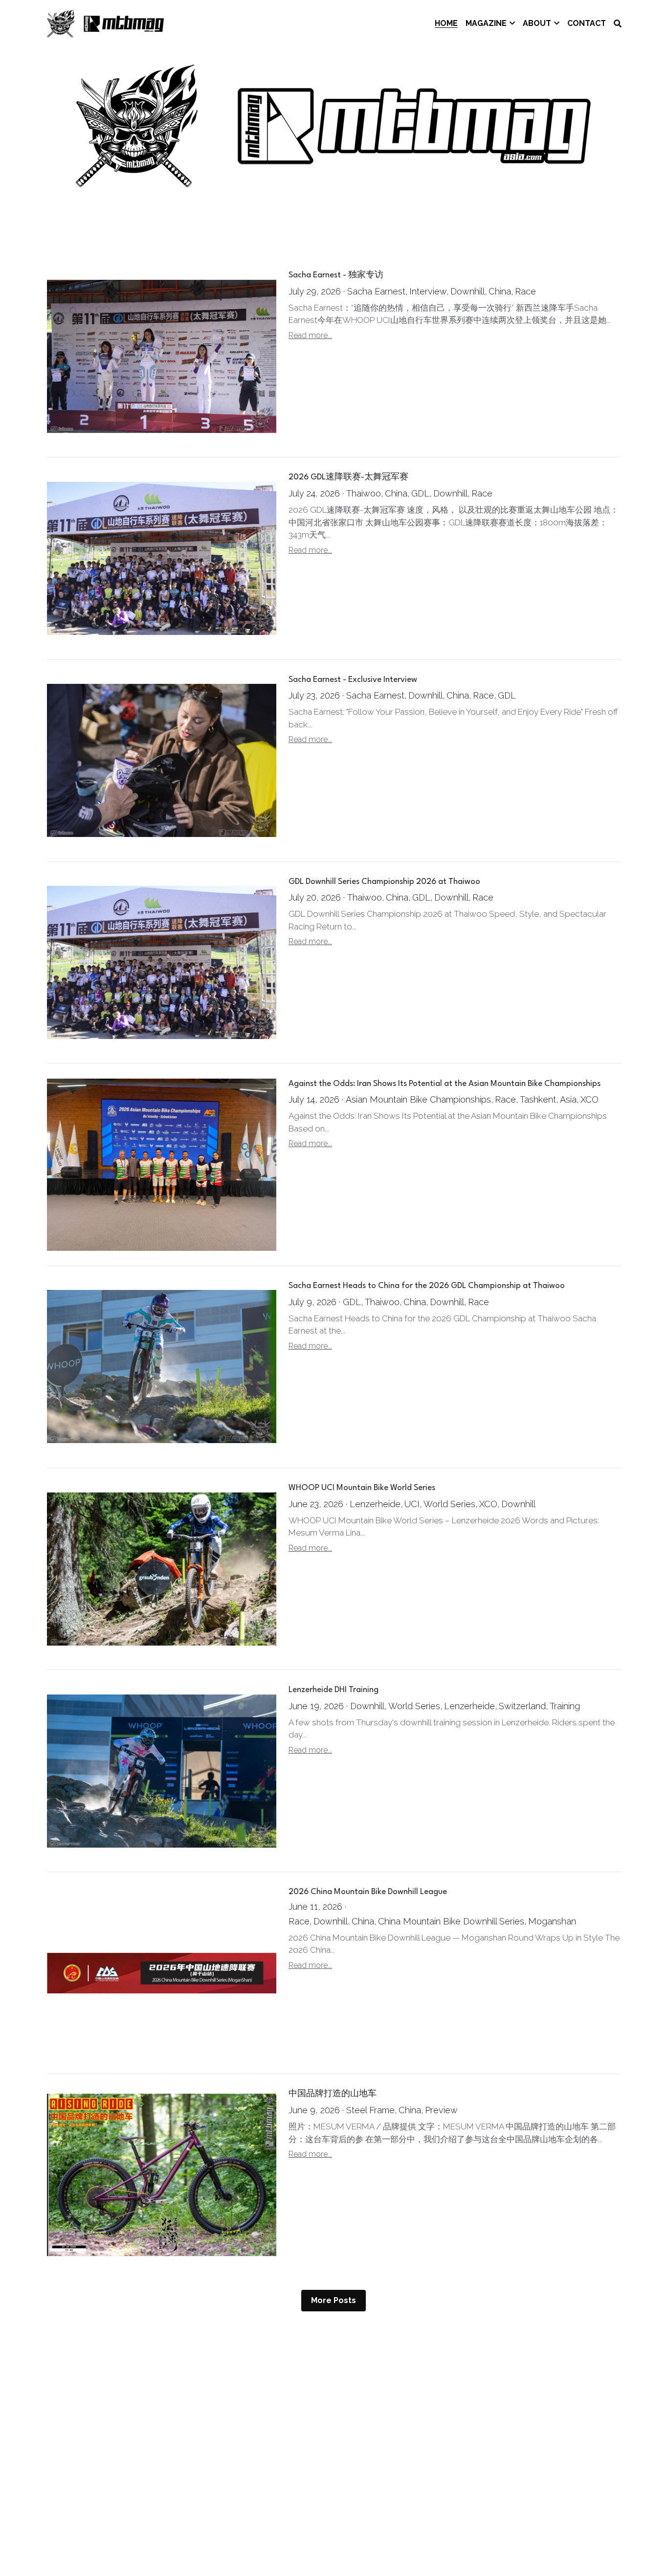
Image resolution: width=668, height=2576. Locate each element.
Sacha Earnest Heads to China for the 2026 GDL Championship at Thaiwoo (427, 1286)
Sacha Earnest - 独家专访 (336, 276)
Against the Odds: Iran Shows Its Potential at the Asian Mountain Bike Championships (445, 1084)
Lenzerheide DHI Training (334, 1690)
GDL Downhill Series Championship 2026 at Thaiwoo (384, 882)
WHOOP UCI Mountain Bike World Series (362, 1488)
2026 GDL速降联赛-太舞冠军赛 (348, 478)
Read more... (310, 335)
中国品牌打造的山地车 (333, 2094)
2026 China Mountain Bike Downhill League (368, 1892)
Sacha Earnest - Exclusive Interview (353, 680)
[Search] (618, 24)
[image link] (106, 23)
